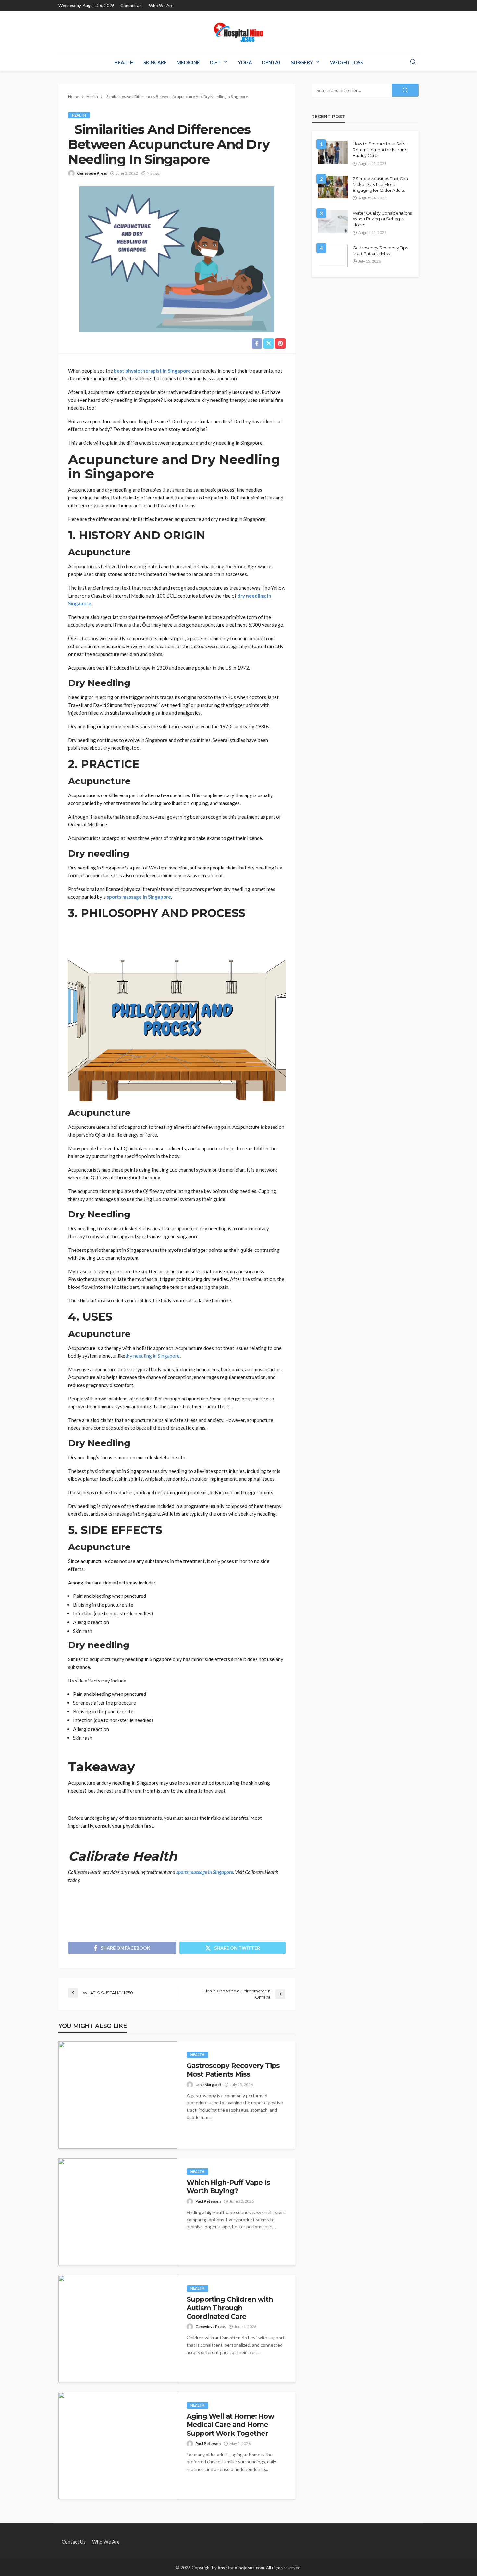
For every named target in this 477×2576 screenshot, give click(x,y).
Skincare (155, 62)
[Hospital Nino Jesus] (238, 32)
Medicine (188, 62)
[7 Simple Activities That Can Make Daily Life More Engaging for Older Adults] (333, 187)
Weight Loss (346, 62)
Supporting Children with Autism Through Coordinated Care (230, 2308)
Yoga (245, 62)
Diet (215, 62)
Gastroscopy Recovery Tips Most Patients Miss (233, 2070)
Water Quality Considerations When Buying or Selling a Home (382, 219)
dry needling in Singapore (153, 1356)
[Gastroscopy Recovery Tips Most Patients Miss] (118, 2095)
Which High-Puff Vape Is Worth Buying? (228, 2187)
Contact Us (131, 6)
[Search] (413, 62)
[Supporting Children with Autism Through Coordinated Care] (118, 2329)
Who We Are (161, 6)
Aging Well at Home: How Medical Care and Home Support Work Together (230, 2425)
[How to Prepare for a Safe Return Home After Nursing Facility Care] (333, 152)
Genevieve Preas (92, 173)
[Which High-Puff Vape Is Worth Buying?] (118, 2212)
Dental (272, 62)
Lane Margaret (208, 2084)
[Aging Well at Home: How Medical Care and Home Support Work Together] (118, 2446)
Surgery (302, 62)
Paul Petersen (208, 2201)
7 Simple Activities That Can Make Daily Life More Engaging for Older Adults (380, 184)
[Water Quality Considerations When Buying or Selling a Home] (333, 221)
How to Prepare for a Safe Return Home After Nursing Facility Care (380, 150)
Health (124, 62)
